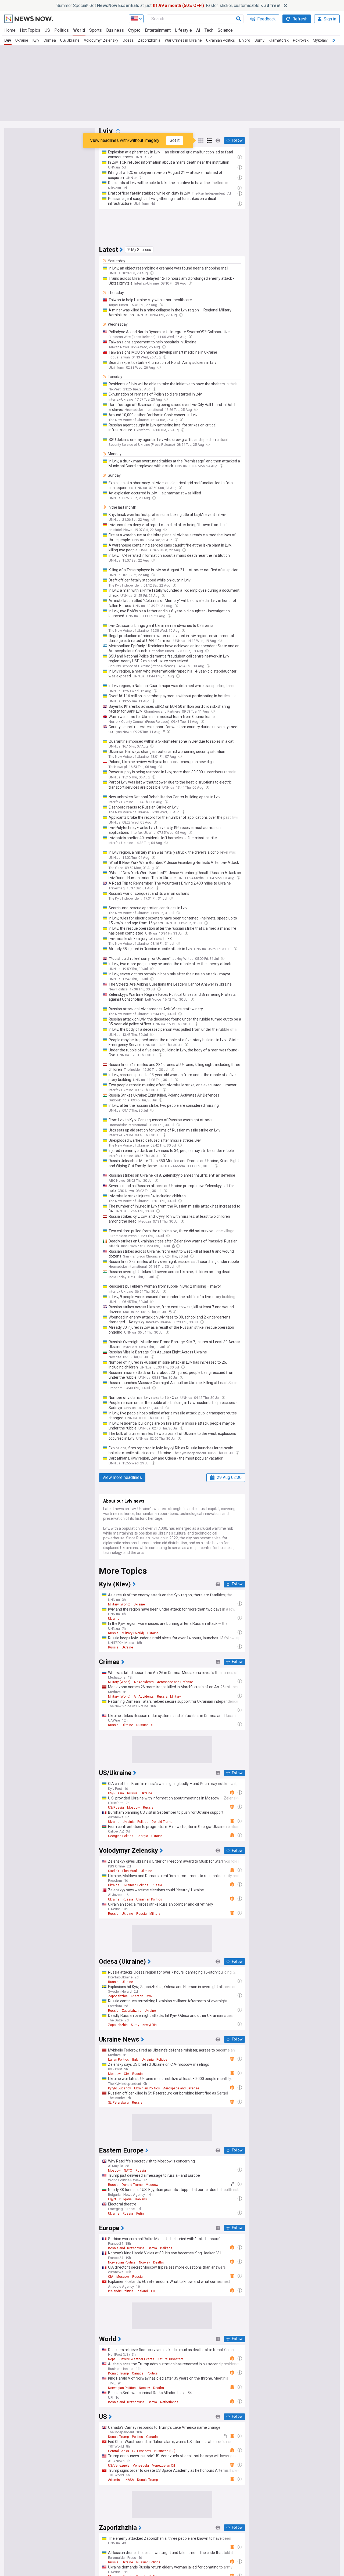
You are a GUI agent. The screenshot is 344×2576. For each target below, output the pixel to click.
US (47, 30)
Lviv (8, 40)
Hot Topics (30, 30)
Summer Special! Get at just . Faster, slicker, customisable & (168, 6)
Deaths (159, 2262)
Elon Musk (130, 1871)
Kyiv (36, 40)
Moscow (133, 1808)
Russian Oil (145, 1725)
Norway (144, 2262)
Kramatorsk (279, 40)
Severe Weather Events (137, 2359)
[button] (139, 250)
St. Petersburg (118, 2103)
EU (153, 2291)
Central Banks (119, 2451)
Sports (96, 30)
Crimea (50, 40)
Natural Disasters (171, 2359)
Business (115, 30)
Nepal (112, 2359)
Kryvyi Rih (150, 2025)
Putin (140, 2214)
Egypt (112, 2199)
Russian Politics (148, 2562)
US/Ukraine (70, 40)
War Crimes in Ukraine (183, 40)
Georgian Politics (121, 1836)
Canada (138, 2373)
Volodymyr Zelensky (101, 40)
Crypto (134, 30)
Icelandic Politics (121, 2291)
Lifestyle (183, 30)
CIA (126, 2074)
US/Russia (116, 1793)
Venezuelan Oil (164, 2466)
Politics (62, 30)
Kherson (137, 1996)
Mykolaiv (320, 40)
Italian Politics (119, 2060)
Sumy (259, 40)
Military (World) (119, 1604)
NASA (130, 2480)
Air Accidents (144, 1682)
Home (10, 30)
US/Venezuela (119, 2466)
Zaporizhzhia (149, 40)
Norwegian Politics (122, 2262)
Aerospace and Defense (175, 1682)
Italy (135, 2060)
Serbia (152, 2248)
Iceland (142, 2291)
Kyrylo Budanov (119, 2088)
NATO (128, 2171)
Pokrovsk (301, 40)
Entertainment (158, 30)
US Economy (142, 2451)
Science (225, 30)
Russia (113, 1633)
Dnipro (245, 40)
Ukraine (22, 40)
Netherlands (169, 2402)
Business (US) (165, 2451)
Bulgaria (126, 2199)
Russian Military (169, 1697)
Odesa (128, 40)
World (79, 30)
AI (198, 30)
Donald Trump (162, 1822)
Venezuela (141, 2466)
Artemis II (115, 2480)
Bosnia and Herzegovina (126, 2248)
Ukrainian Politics (221, 40)
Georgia (142, 1836)
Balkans (141, 2199)
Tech (209, 30)
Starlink (114, 1871)
